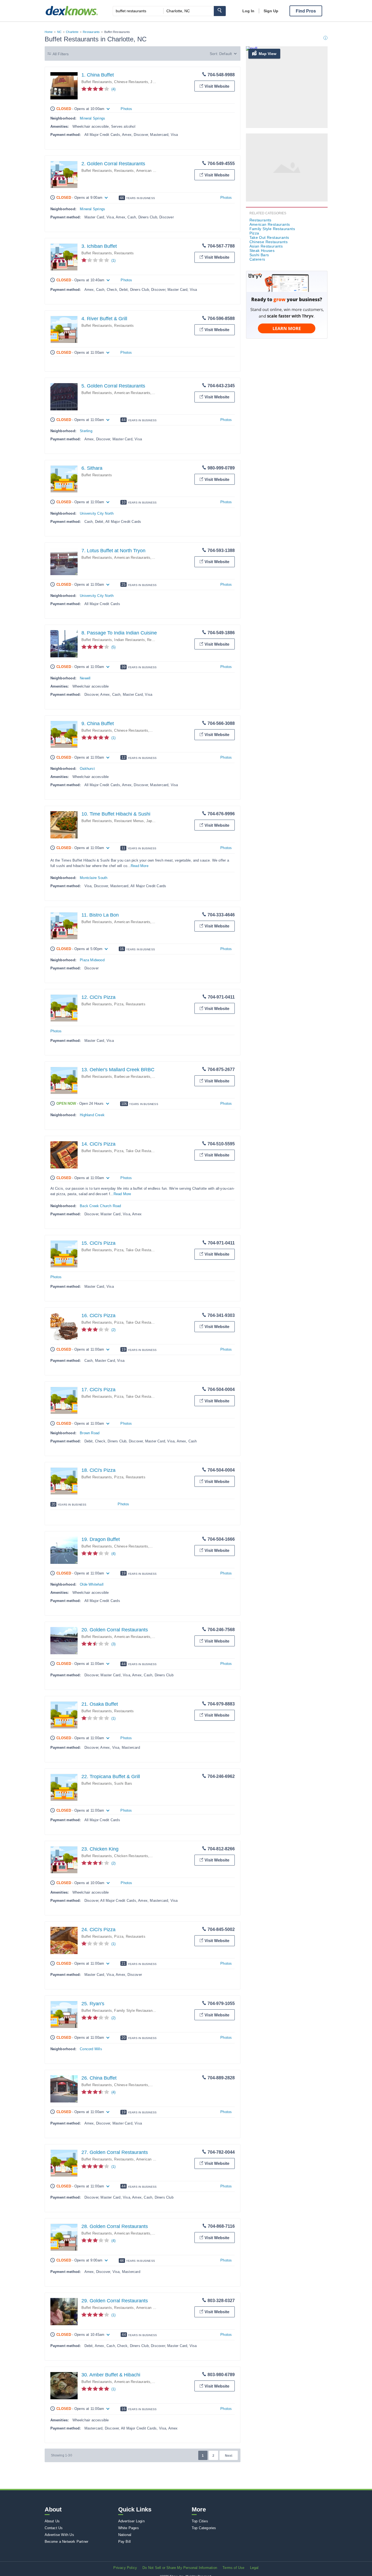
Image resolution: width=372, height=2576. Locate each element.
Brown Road (90, 1433)
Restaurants (91, 32)
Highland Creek (92, 1115)
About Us (52, 2521)
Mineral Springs (92, 118)
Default (225, 54)
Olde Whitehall (92, 1584)
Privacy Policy (125, 2568)
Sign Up (271, 11)
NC (59, 32)
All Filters (61, 54)
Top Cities (200, 2521)
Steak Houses (262, 251)
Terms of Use (233, 2568)
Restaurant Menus (129, 821)
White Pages (129, 2528)
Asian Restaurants (266, 246)
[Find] (220, 11)
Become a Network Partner (67, 2542)
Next (229, 2456)
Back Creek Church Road (100, 1206)
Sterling (86, 431)
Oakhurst (87, 769)
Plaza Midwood (92, 960)
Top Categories (204, 2528)
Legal (254, 2568)
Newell (85, 678)
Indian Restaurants (129, 640)
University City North (97, 513)
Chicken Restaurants (131, 1856)
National (125, 2535)
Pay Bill (125, 2542)
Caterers (257, 259)
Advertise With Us (59, 2535)
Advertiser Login (131, 2521)
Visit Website (217, 86)
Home (49, 32)
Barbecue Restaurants (132, 1077)
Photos (126, 109)
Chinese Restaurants (131, 82)
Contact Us (54, 2528)
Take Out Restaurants (144, 1151)
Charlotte (72, 32)
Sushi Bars (123, 1783)
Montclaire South (94, 878)
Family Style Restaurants (135, 2011)
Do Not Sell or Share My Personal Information (180, 2568)
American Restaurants (154, 171)
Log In (248, 11)
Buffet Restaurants (97, 82)
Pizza (119, 1004)
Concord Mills (91, 2049)
